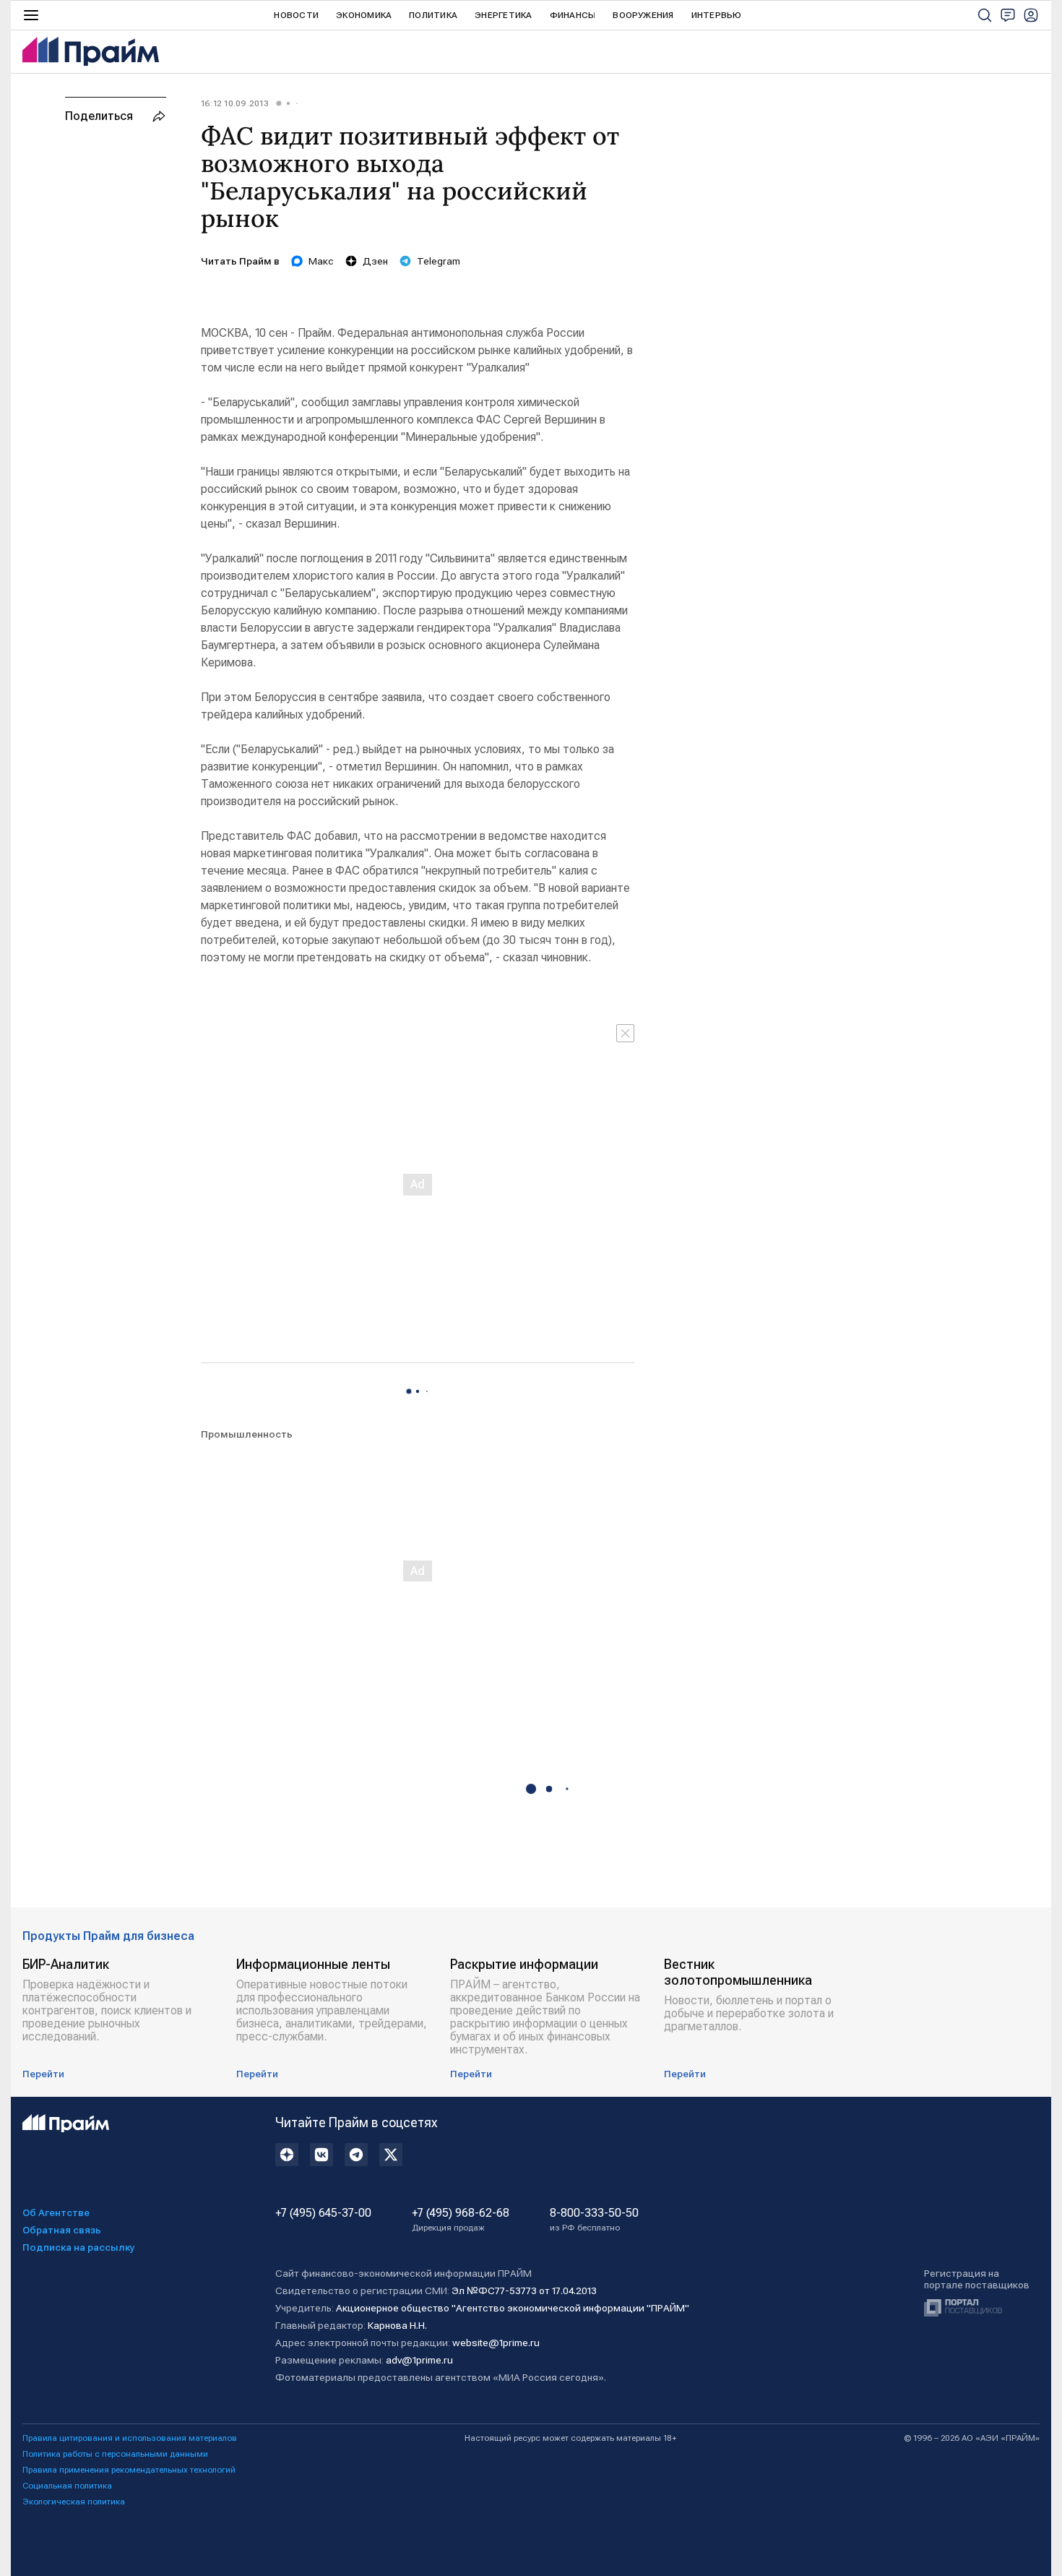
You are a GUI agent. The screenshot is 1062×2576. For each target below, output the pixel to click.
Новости (296, 15)
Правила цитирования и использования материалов (130, 2438)
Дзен (375, 261)
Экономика (364, 15)
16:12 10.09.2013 (235, 103)
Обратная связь (62, 2230)
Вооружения (643, 15)
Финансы (573, 15)
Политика (433, 15)
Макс (321, 261)
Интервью (717, 15)
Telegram (439, 261)
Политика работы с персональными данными (115, 2454)
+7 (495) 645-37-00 (323, 2213)
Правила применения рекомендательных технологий (129, 2470)
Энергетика (503, 15)
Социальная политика (67, 2486)
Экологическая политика (74, 2502)
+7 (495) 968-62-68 (461, 2220)
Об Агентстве (56, 2212)
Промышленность (247, 1434)
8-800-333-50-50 (594, 2220)
